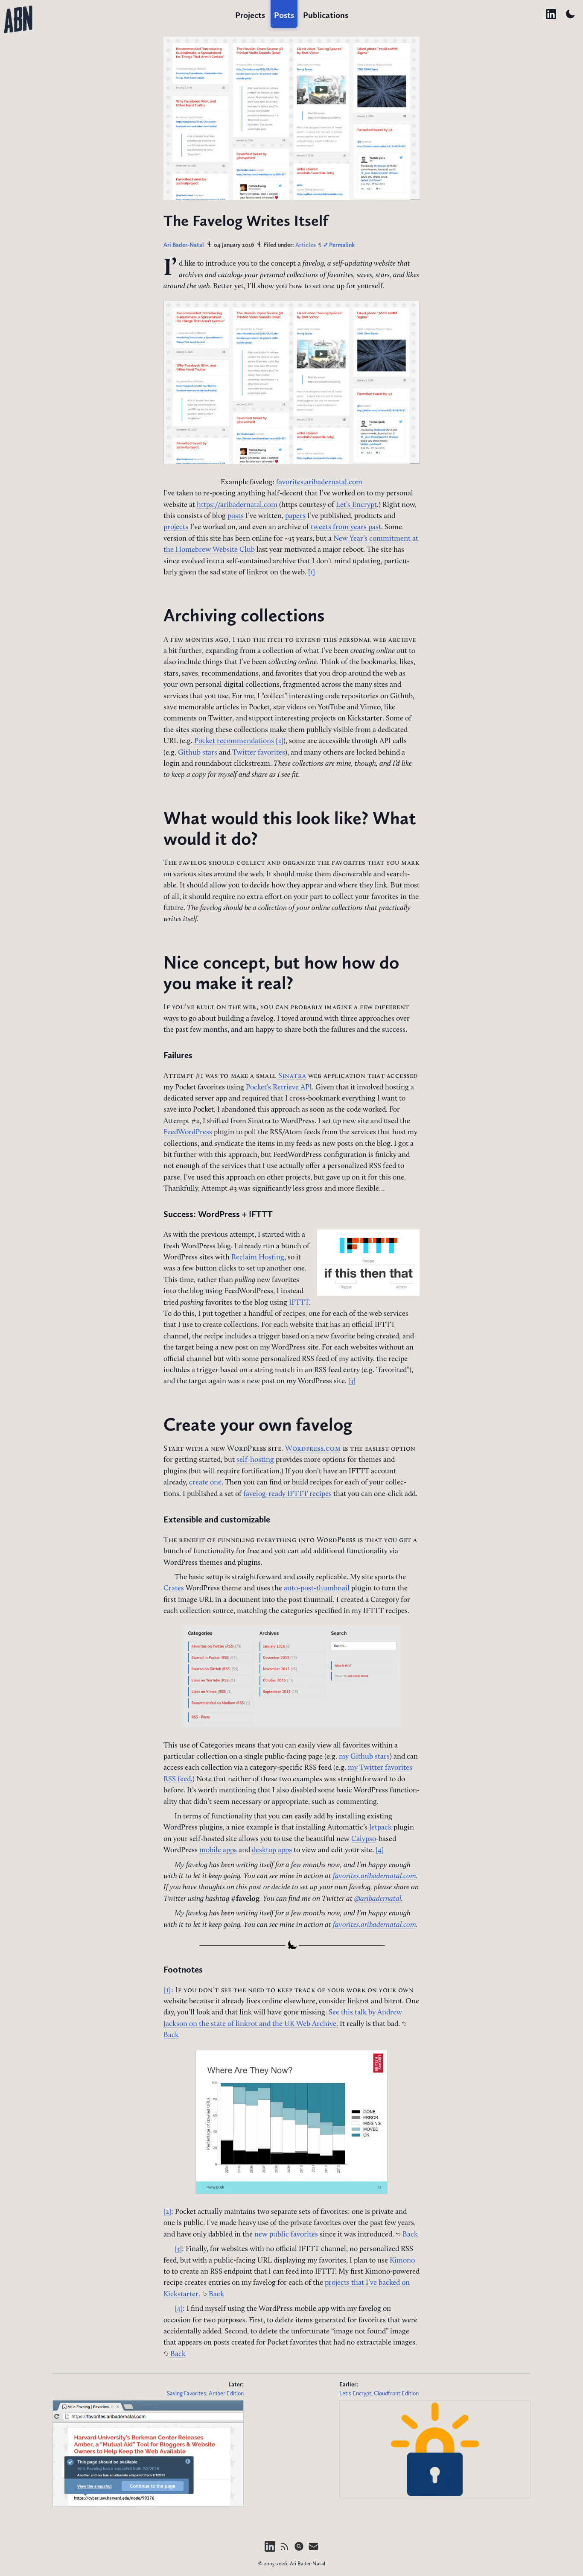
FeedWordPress (188, 1132)
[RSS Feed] (285, 2550)
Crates (174, 1588)
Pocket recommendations (234, 741)
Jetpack (380, 1828)
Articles (306, 245)
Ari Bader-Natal (184, 245)
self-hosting (255, 1460)
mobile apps (218, 1850)
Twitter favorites (259, 753)
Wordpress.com (313, 1449)
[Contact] (313, 2550)
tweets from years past (346, 527)
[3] (352, 1381)
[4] (380, 1850)
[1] (312, 572)
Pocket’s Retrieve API (279, 1087)
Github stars (198, 753)
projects (176, 527)
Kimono (402, 2261)
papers (295, 516)
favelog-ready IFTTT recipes (287, 1494)
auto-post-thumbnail (317, 1588)
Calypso (364, 1839)
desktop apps (272, 1850)
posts (236, 516)
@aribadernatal (378, 1899)
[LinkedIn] (271, 2550)
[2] (280, 741)
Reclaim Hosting (258, 1257)
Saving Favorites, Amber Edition (205, 2393)
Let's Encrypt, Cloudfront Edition (379, 2393)
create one (205, 1483)
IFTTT (299, 1303)
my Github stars (364, 1757)
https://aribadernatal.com (237, 505)
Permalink (341, 245)
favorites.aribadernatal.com (319, 482)
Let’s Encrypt (356, 505)
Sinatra (292, 1076)
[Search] (300, 2550)
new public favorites (286, 2235)
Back (409, 2235)
